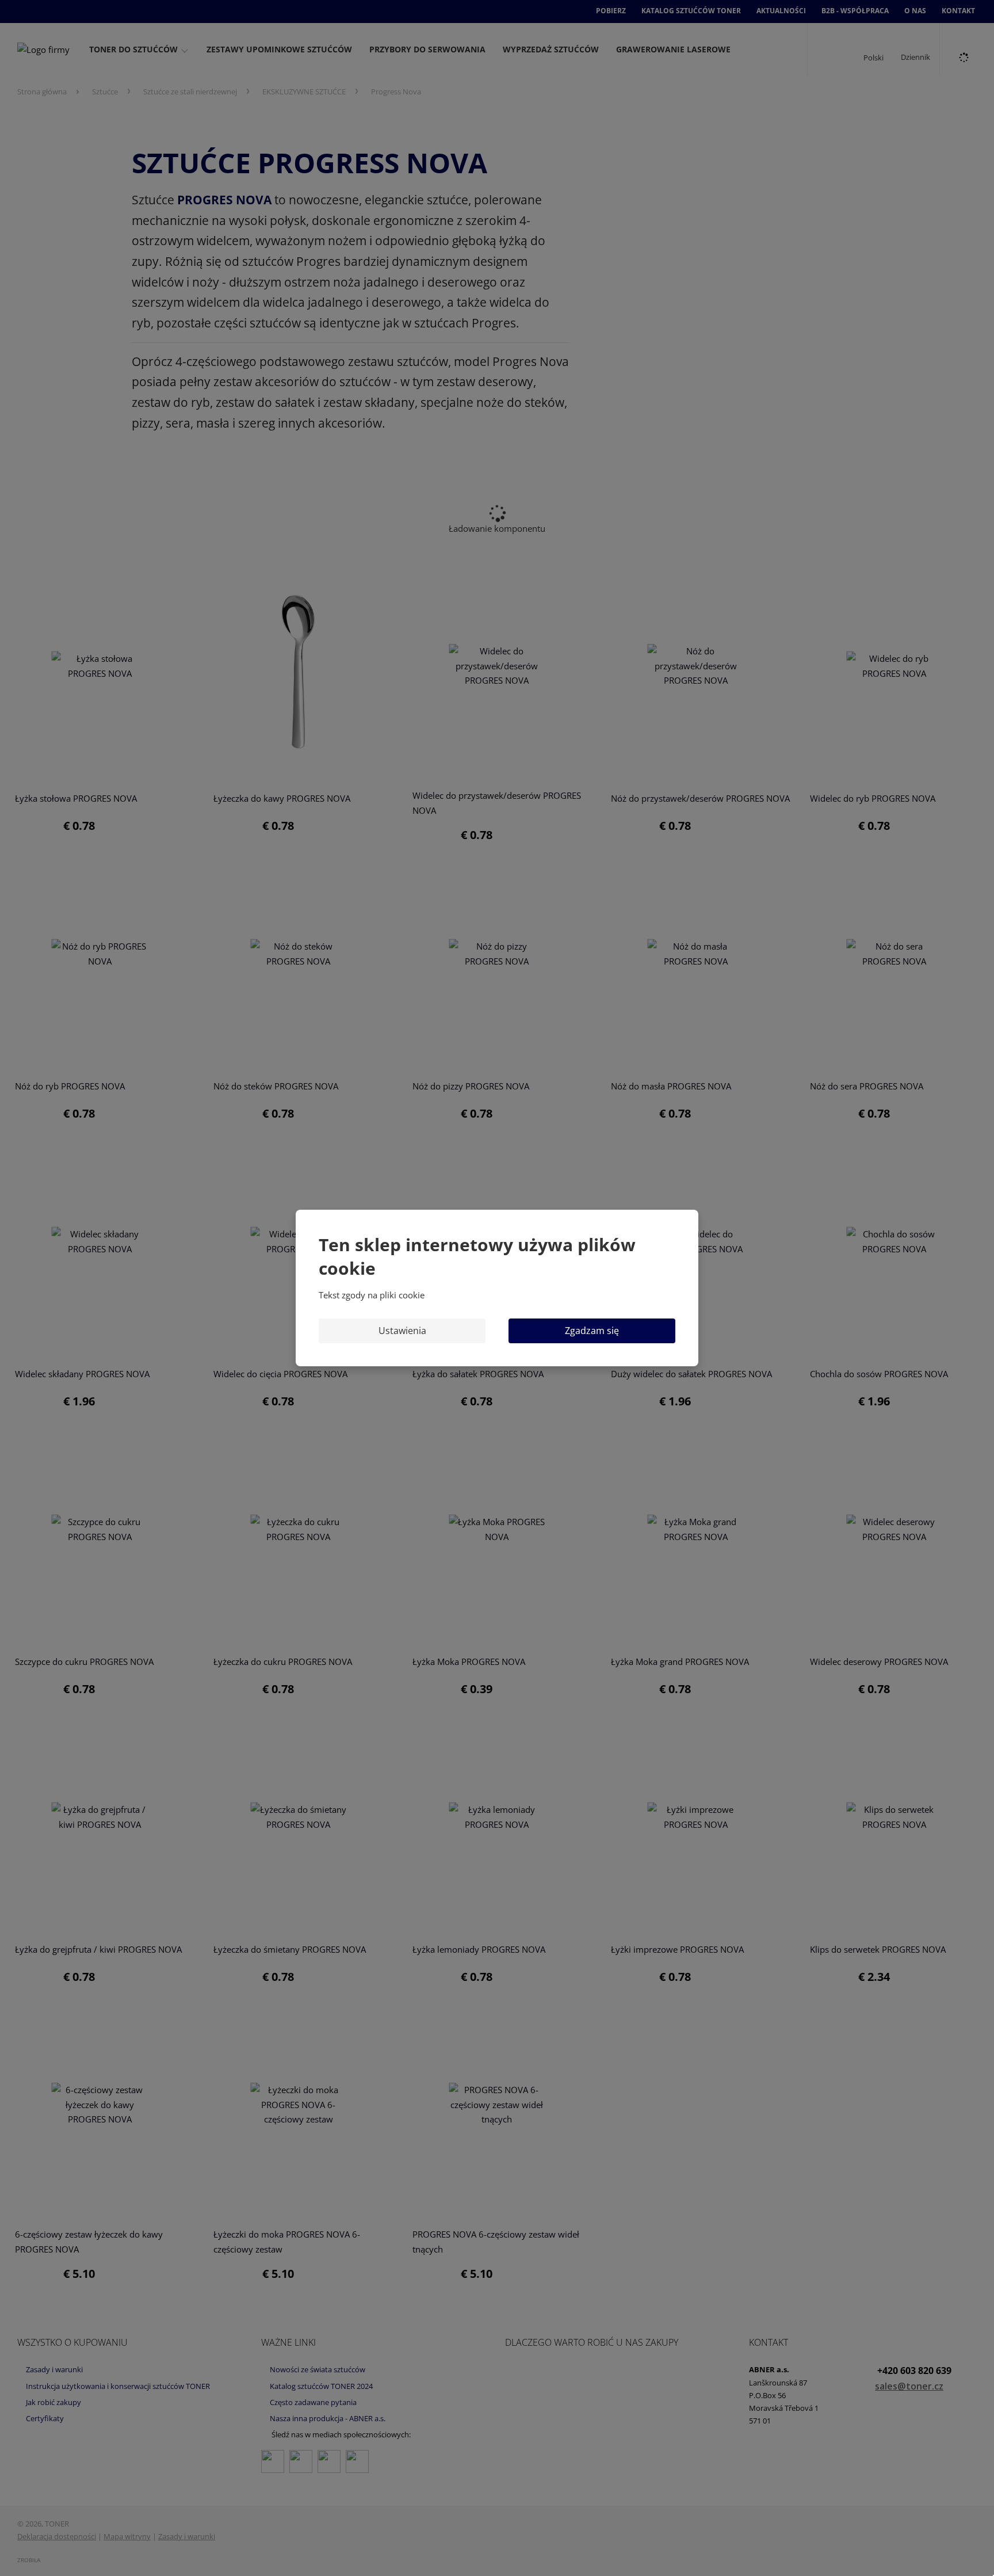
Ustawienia (402, 1331)
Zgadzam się (592, 1331)
